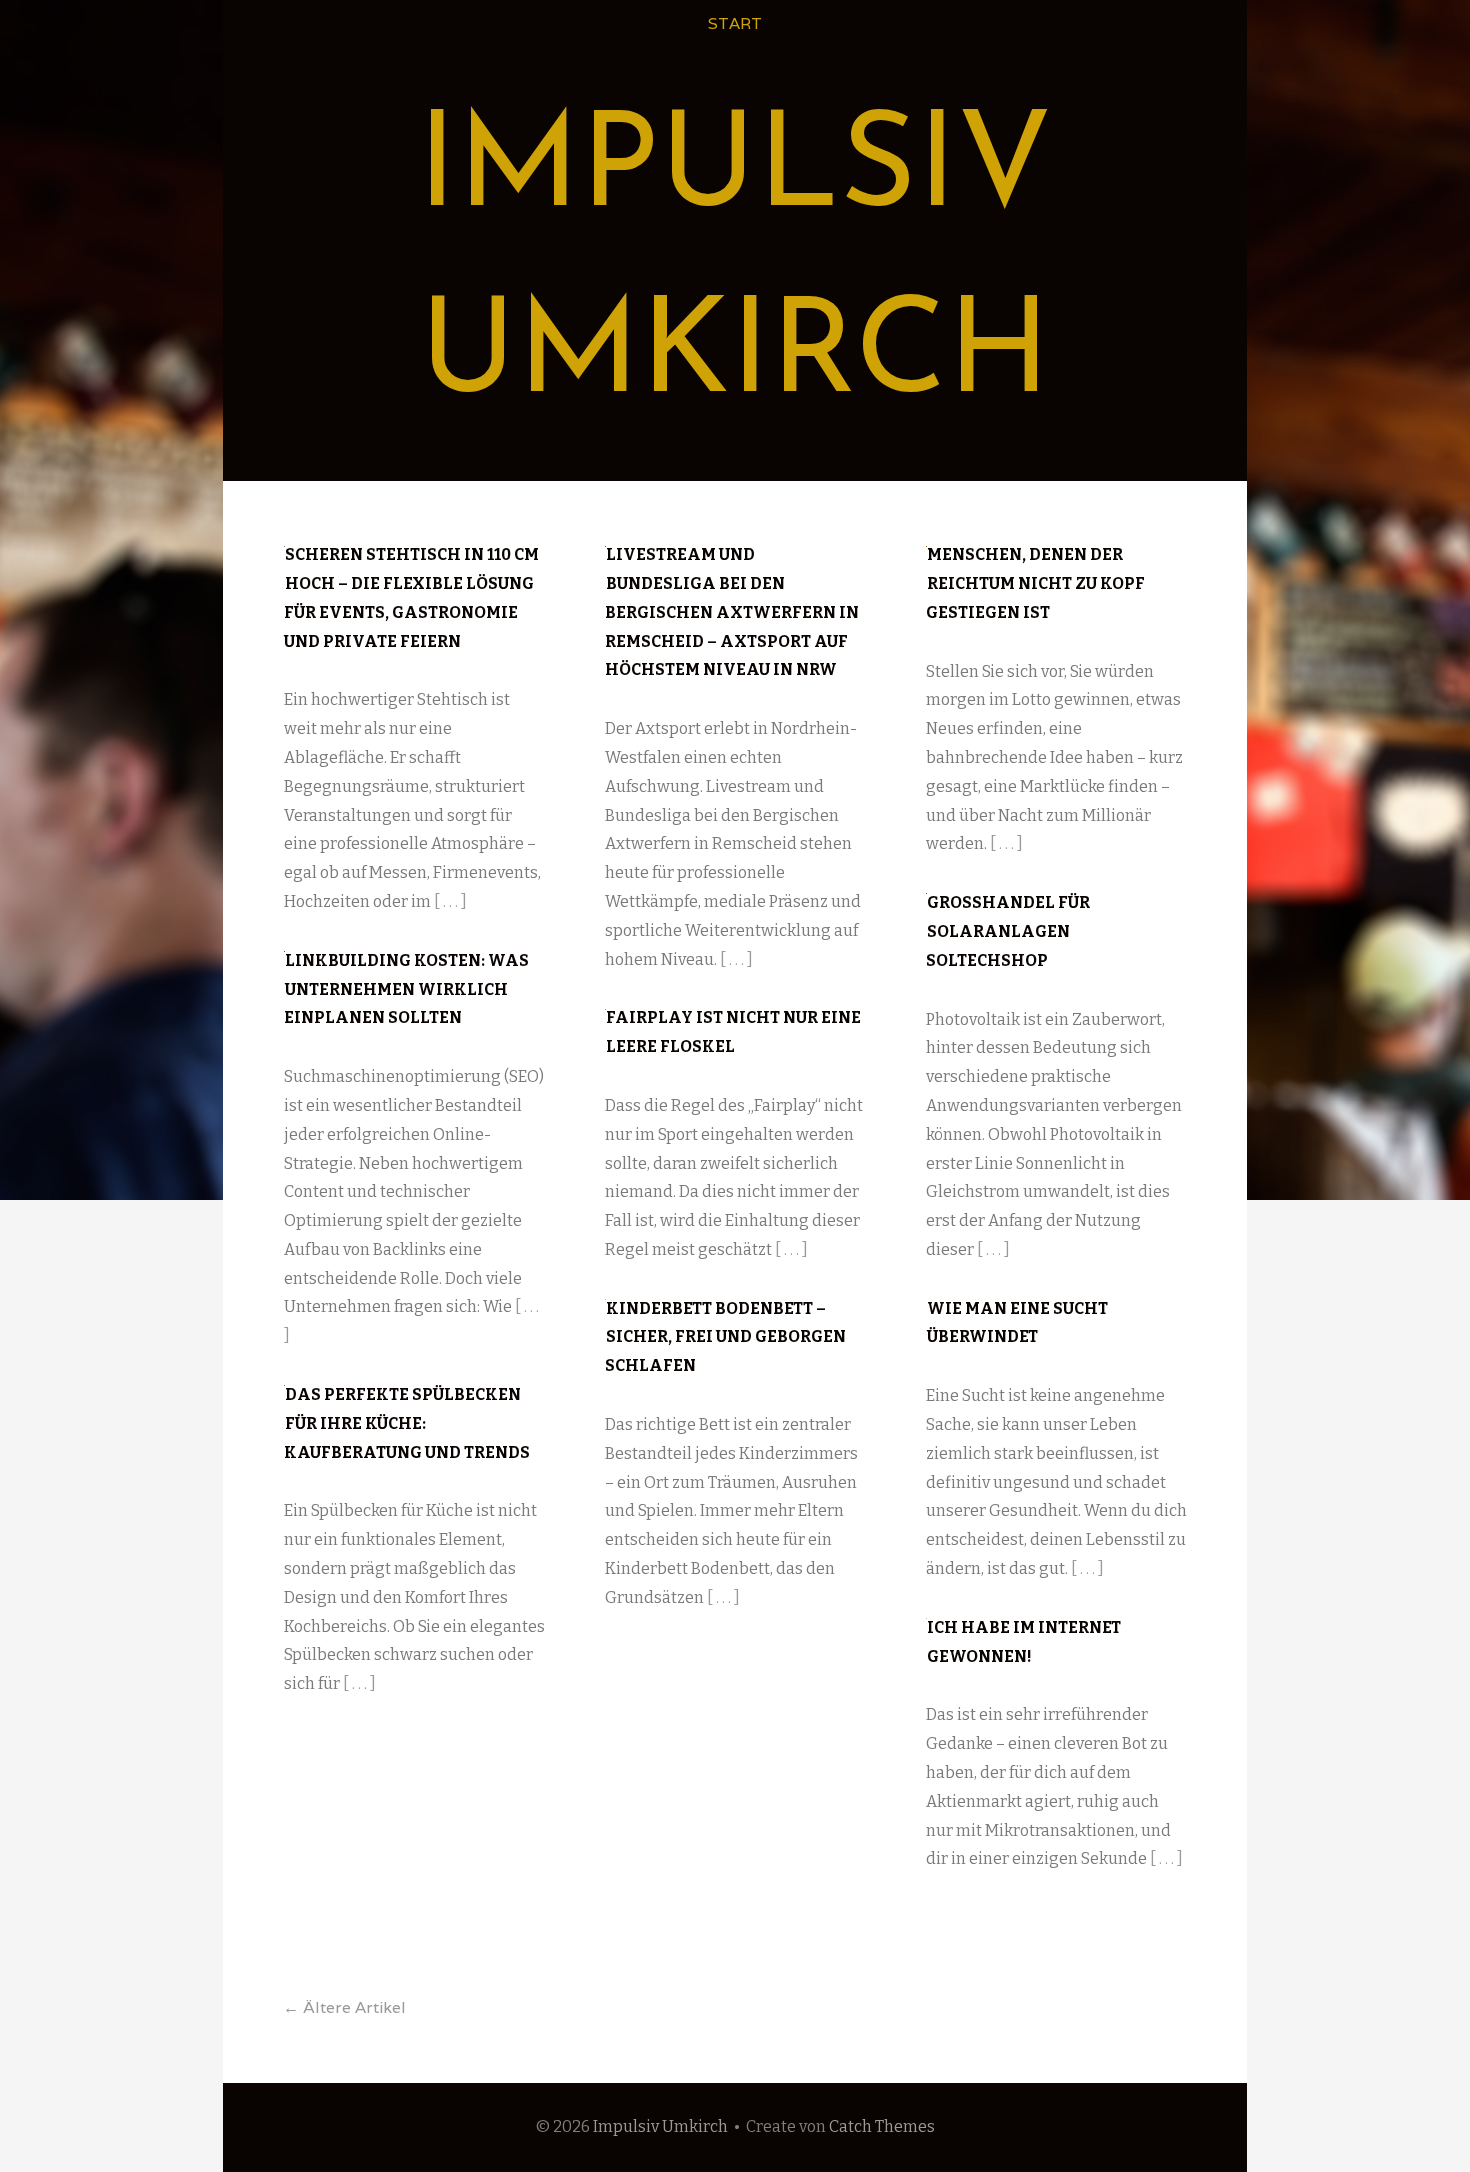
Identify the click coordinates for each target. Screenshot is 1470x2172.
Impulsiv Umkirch (660, 2126)
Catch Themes (882, 2126)
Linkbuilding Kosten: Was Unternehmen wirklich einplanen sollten (406, 989)
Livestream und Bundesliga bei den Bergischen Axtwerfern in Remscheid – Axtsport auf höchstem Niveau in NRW (732, 612)
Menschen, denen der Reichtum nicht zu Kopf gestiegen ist (1035, 583)
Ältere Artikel (344, 2007)
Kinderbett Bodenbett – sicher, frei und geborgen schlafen (725, 1337)
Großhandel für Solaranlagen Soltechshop (1008, 931)
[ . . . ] (450, 901)
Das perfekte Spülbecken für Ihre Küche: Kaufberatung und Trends (407, 1423)
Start (735, 23)
